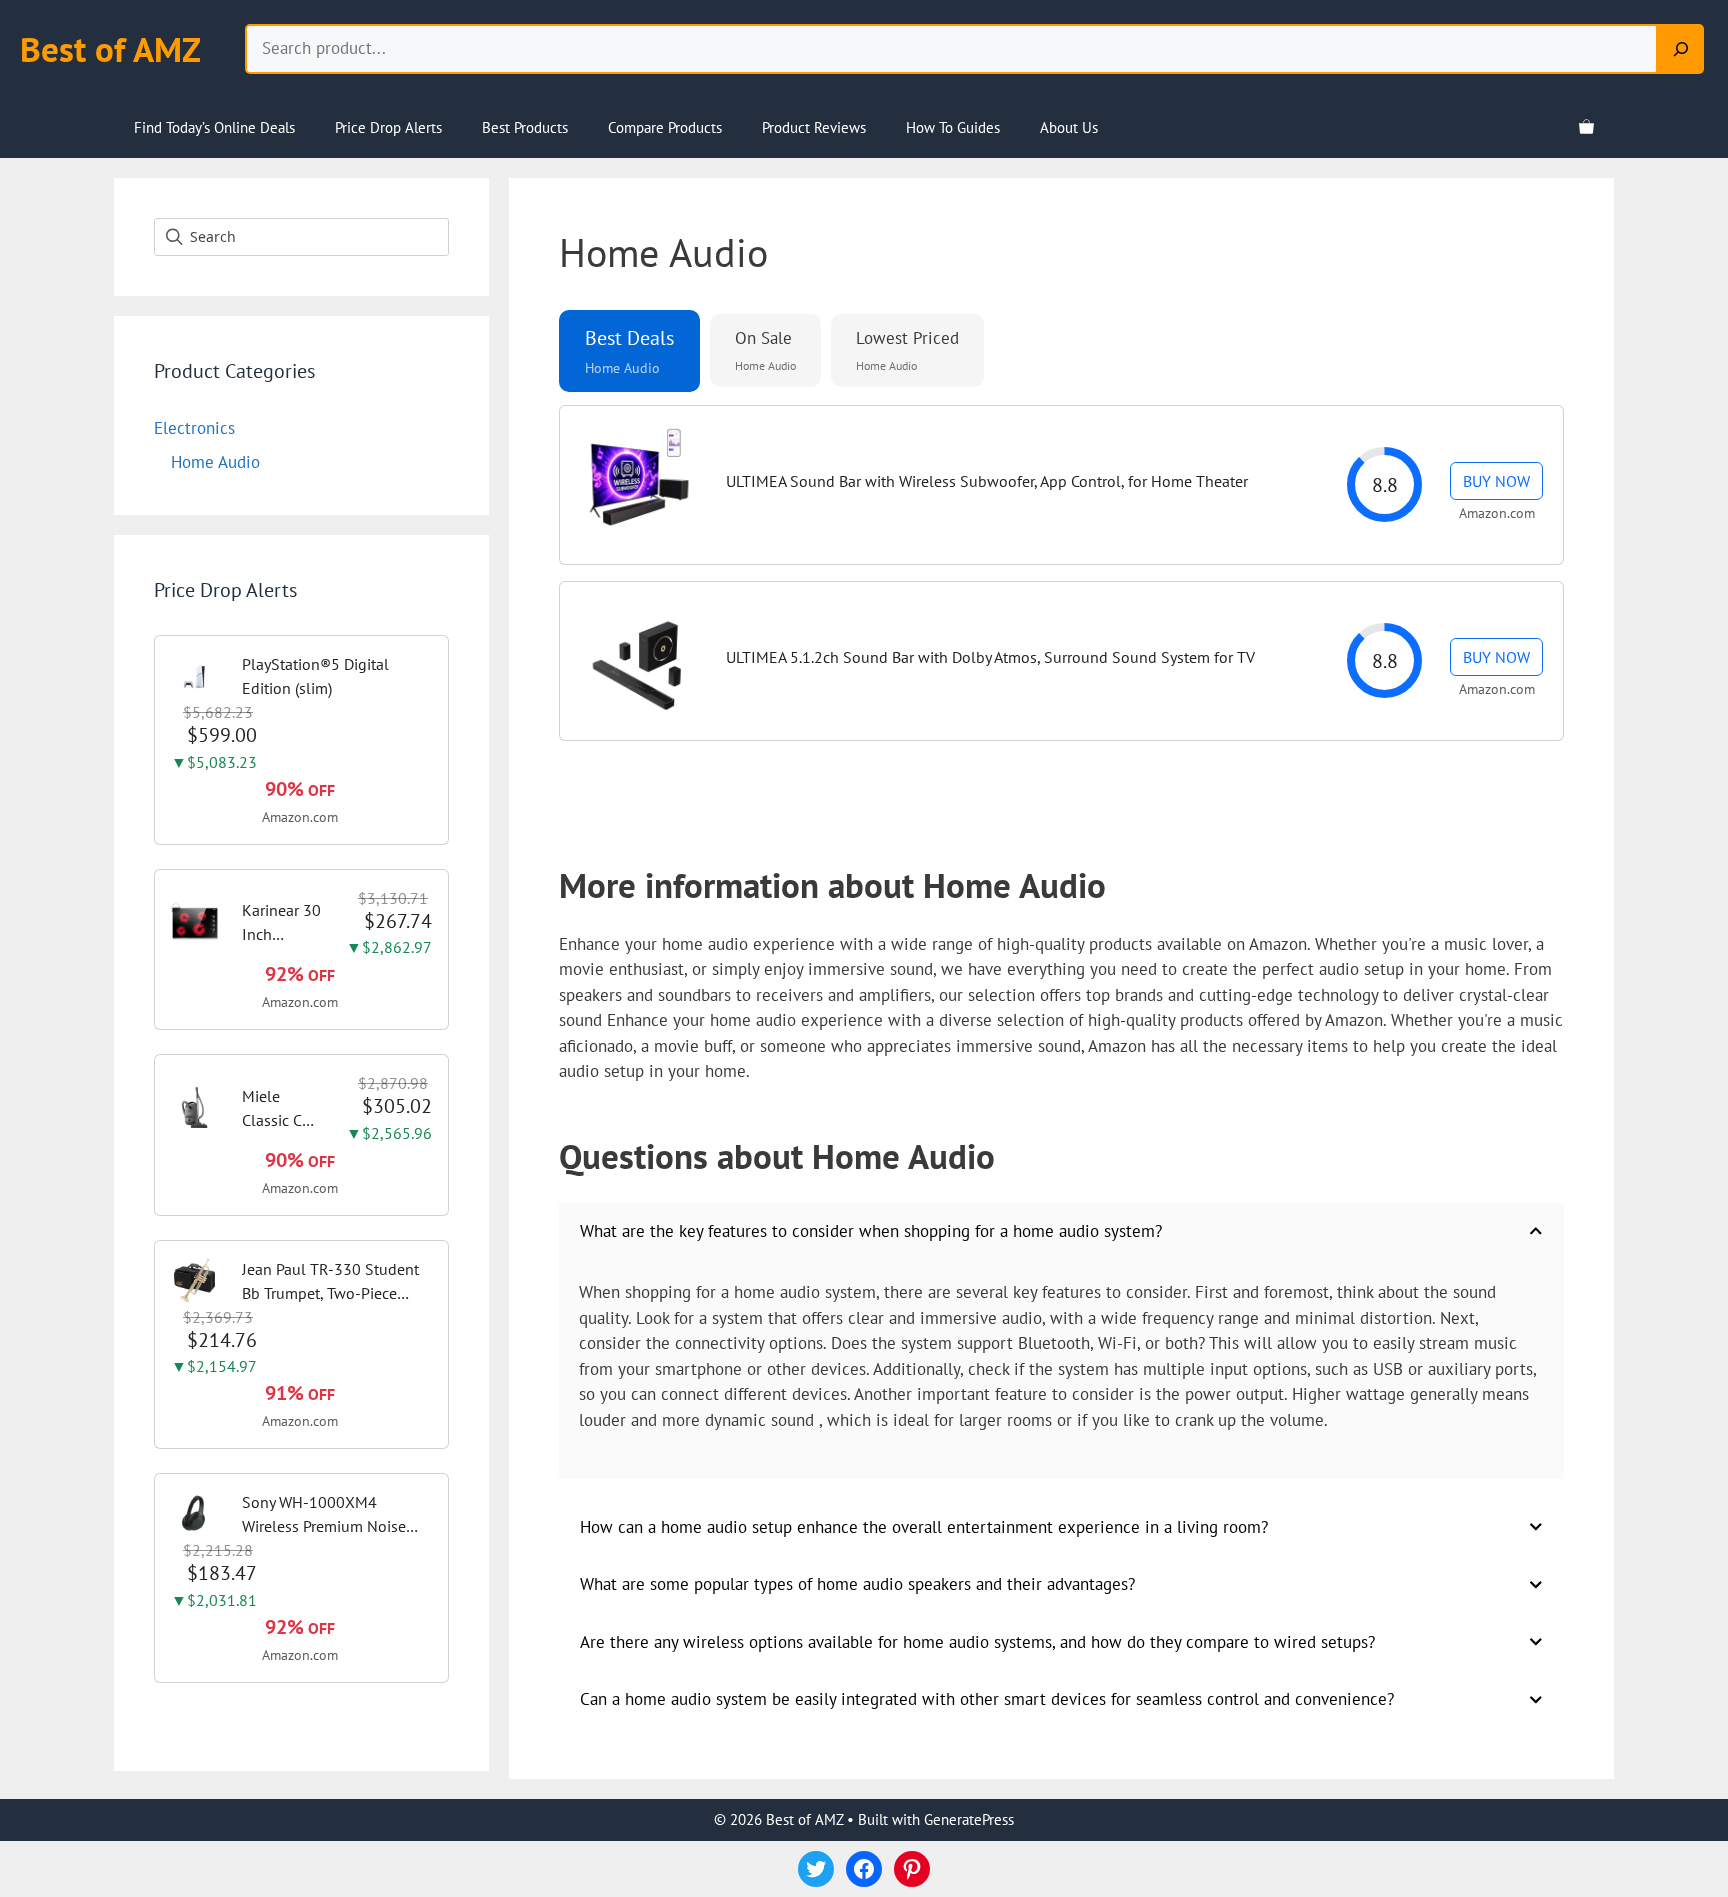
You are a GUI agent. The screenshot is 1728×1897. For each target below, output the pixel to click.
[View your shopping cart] (1586, 128)
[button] (629, 351)
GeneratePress (969, 1819)
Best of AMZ (110, 49)
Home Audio (215, 462)
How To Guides (953, 127)
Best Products (525, 127)
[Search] (1681, 49)
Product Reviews (814, 127)
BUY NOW (1496, 481)
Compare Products (665, 127)
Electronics (194, 428)
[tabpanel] (1061, 595)
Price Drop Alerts (388, 127)
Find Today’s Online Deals (214, 127)
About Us (1069, 127)
